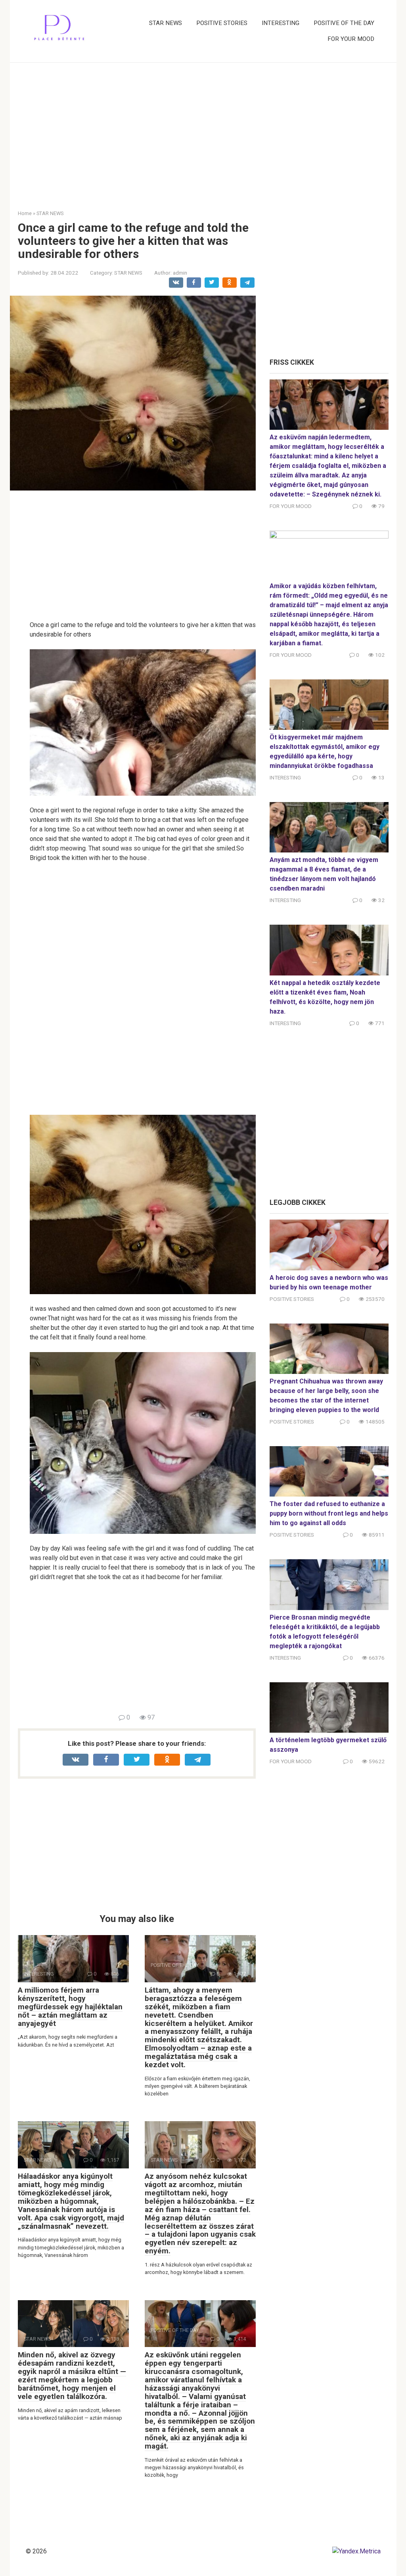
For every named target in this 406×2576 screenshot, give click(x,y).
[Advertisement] (203, 130)
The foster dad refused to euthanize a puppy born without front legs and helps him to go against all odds (329, 1513)
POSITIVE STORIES (222, 23)
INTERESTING (281, 23)
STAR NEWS (166, 23)
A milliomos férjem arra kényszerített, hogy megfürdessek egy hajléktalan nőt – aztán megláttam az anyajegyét (70, 2007)
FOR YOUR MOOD (351, 39)
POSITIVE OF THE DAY (344, 23)
